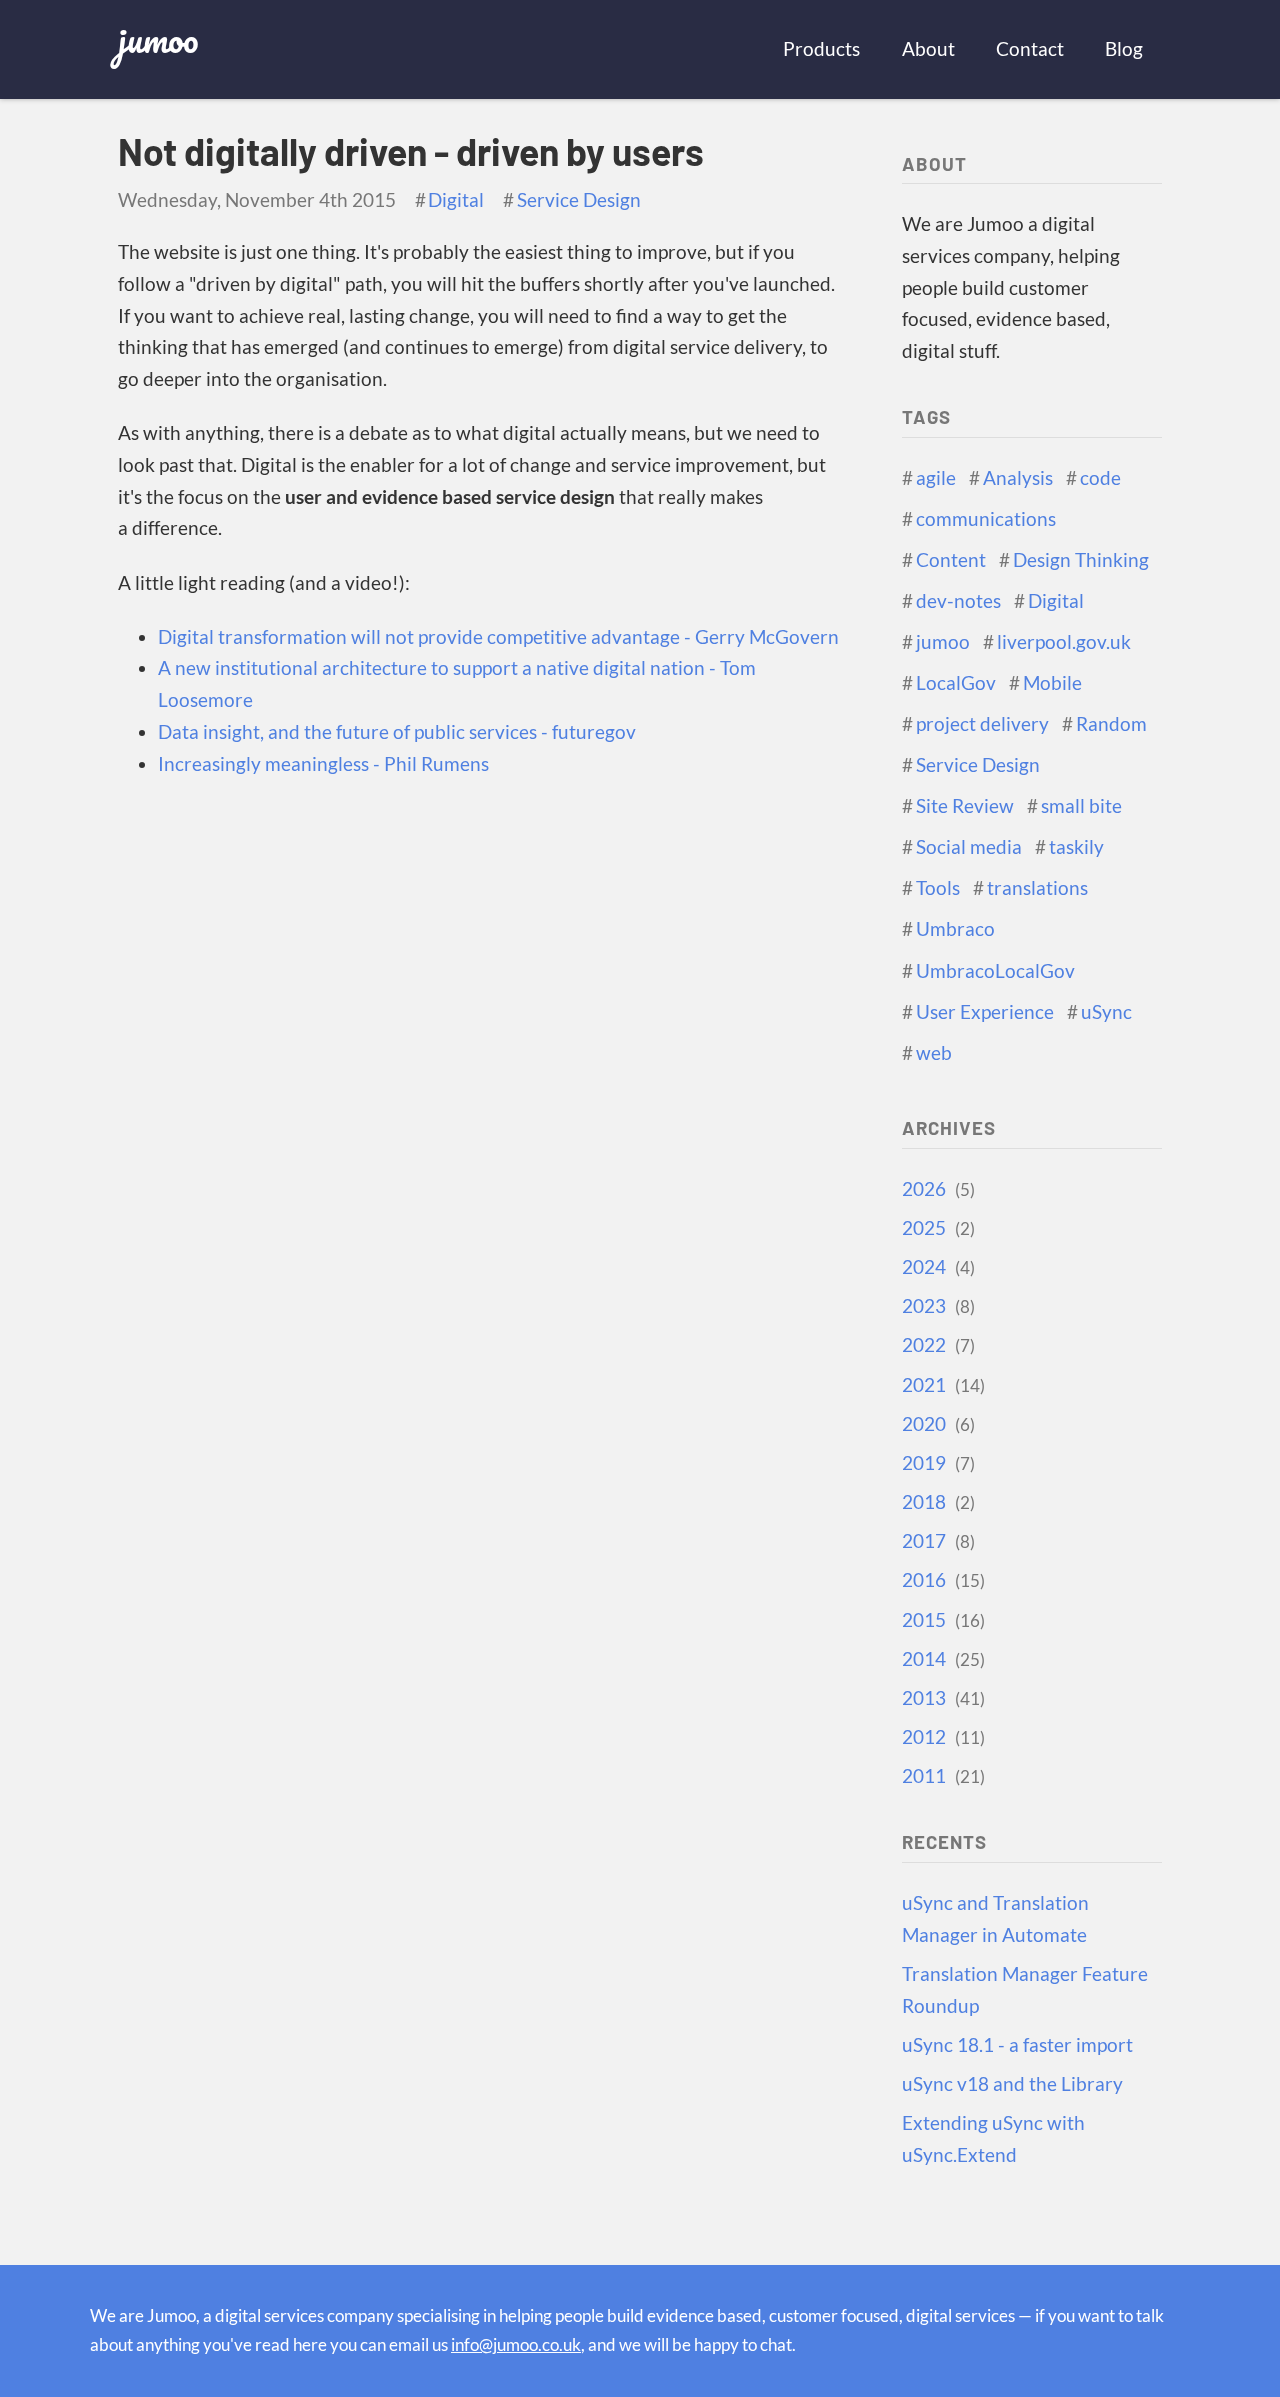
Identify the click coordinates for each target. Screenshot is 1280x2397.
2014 (941, 1659)
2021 (941, 1385)
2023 (936, 1306)
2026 (936, 1189)
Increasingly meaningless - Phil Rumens (323, 764)
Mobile (1052, 683)
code (1100, 478)
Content (951, 560)
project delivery (982, 724)
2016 (941, 1580)
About (928, 49)
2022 (936, 1345)
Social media (969, 847)
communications (986, 519)
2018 (936, 1502)
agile (936, 478)
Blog (1124, 49)
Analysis (1018, 478)
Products (821, 49)
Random (1111, 724)
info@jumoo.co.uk (516, 2344)
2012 (941, 1737)
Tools (938, 888)
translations (1037, 888)
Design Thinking (1081, 560)
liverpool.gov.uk (1064, 642)
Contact (1030, 49)
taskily (1076, 847)
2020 (936, 1424)
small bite (1081, 806)
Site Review (965, 806)
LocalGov (956, 683)
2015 (941, 1620)
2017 (936, 1541)
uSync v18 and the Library (1012, 2084)
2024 (936, 1267)
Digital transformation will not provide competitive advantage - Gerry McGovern (498, 637)
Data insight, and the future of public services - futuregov (397, 732)
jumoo (158, 38)
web (934, 1053)
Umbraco (955, 929)
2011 (941, 1776)
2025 (936, 1228)
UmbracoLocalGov (995, 971)
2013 (941, 1698)
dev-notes (958, 601)
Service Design (579, 200)
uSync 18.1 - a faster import (1017, 2045)
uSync (1106, 1012)
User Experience (985, 1012)
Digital (456, 200)
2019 (936, 1463)
